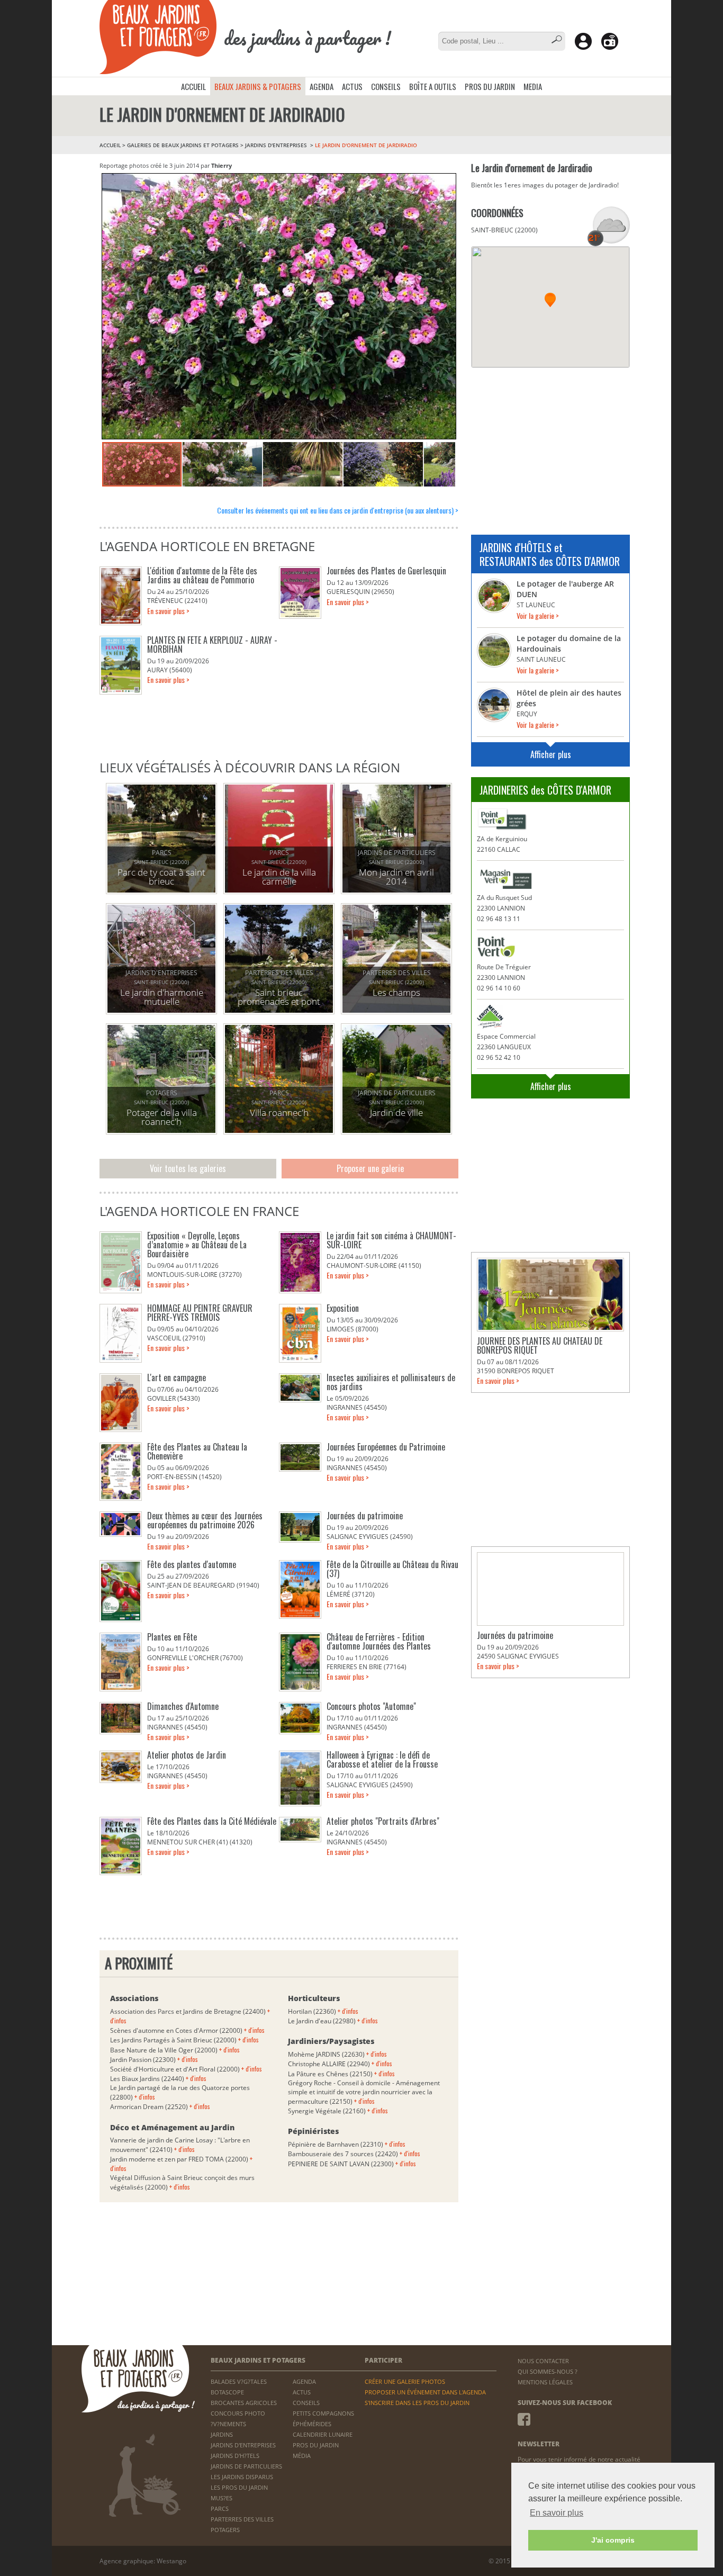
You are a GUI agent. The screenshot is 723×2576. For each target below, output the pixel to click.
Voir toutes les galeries (188, 1168)
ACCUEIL (193, 86)
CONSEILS (386, 86)
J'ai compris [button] (613, 2540)
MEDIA (533, 86)
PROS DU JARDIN (490, 86)
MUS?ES (222, 2498)
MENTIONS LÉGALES (545, 2382)
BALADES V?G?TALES (239, 2381)
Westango (171, 2561)
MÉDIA (302, 2456)
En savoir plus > (168, 611)
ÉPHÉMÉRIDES (312, 2424)
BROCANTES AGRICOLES (244, 2403)
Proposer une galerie (370, 1168)
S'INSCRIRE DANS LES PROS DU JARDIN (417, 2403)
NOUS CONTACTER (543, 2361)
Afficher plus (551, 754)
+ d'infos (254, 2030)
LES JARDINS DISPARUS (242, 2477)
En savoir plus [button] (557, 2513)
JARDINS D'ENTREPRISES (277, 145)
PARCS (220, 2509)
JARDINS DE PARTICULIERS (246, 2466)
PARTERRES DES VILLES (242, 2519)
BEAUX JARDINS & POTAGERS (258, 86)
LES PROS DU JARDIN (239, 2487)
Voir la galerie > (538, 615)
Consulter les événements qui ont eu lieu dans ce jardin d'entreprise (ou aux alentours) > (338, 510)
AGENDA (322, 86)
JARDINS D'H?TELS (235, 2456)
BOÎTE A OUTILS (433, 86)
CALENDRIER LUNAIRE (323, 2434)
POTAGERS (225, 2530)
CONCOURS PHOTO (238, 2413)
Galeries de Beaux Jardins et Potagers (183, 145)
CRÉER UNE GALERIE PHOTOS (405, 2381)
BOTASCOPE (227, 2392)
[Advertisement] (550, 445)
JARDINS (222, 2434)
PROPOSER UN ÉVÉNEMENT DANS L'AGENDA (425, 2392)
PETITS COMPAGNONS (323, 2413)
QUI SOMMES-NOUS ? (548, 2371)
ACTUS (352, 86)
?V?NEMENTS (228, 2424)
